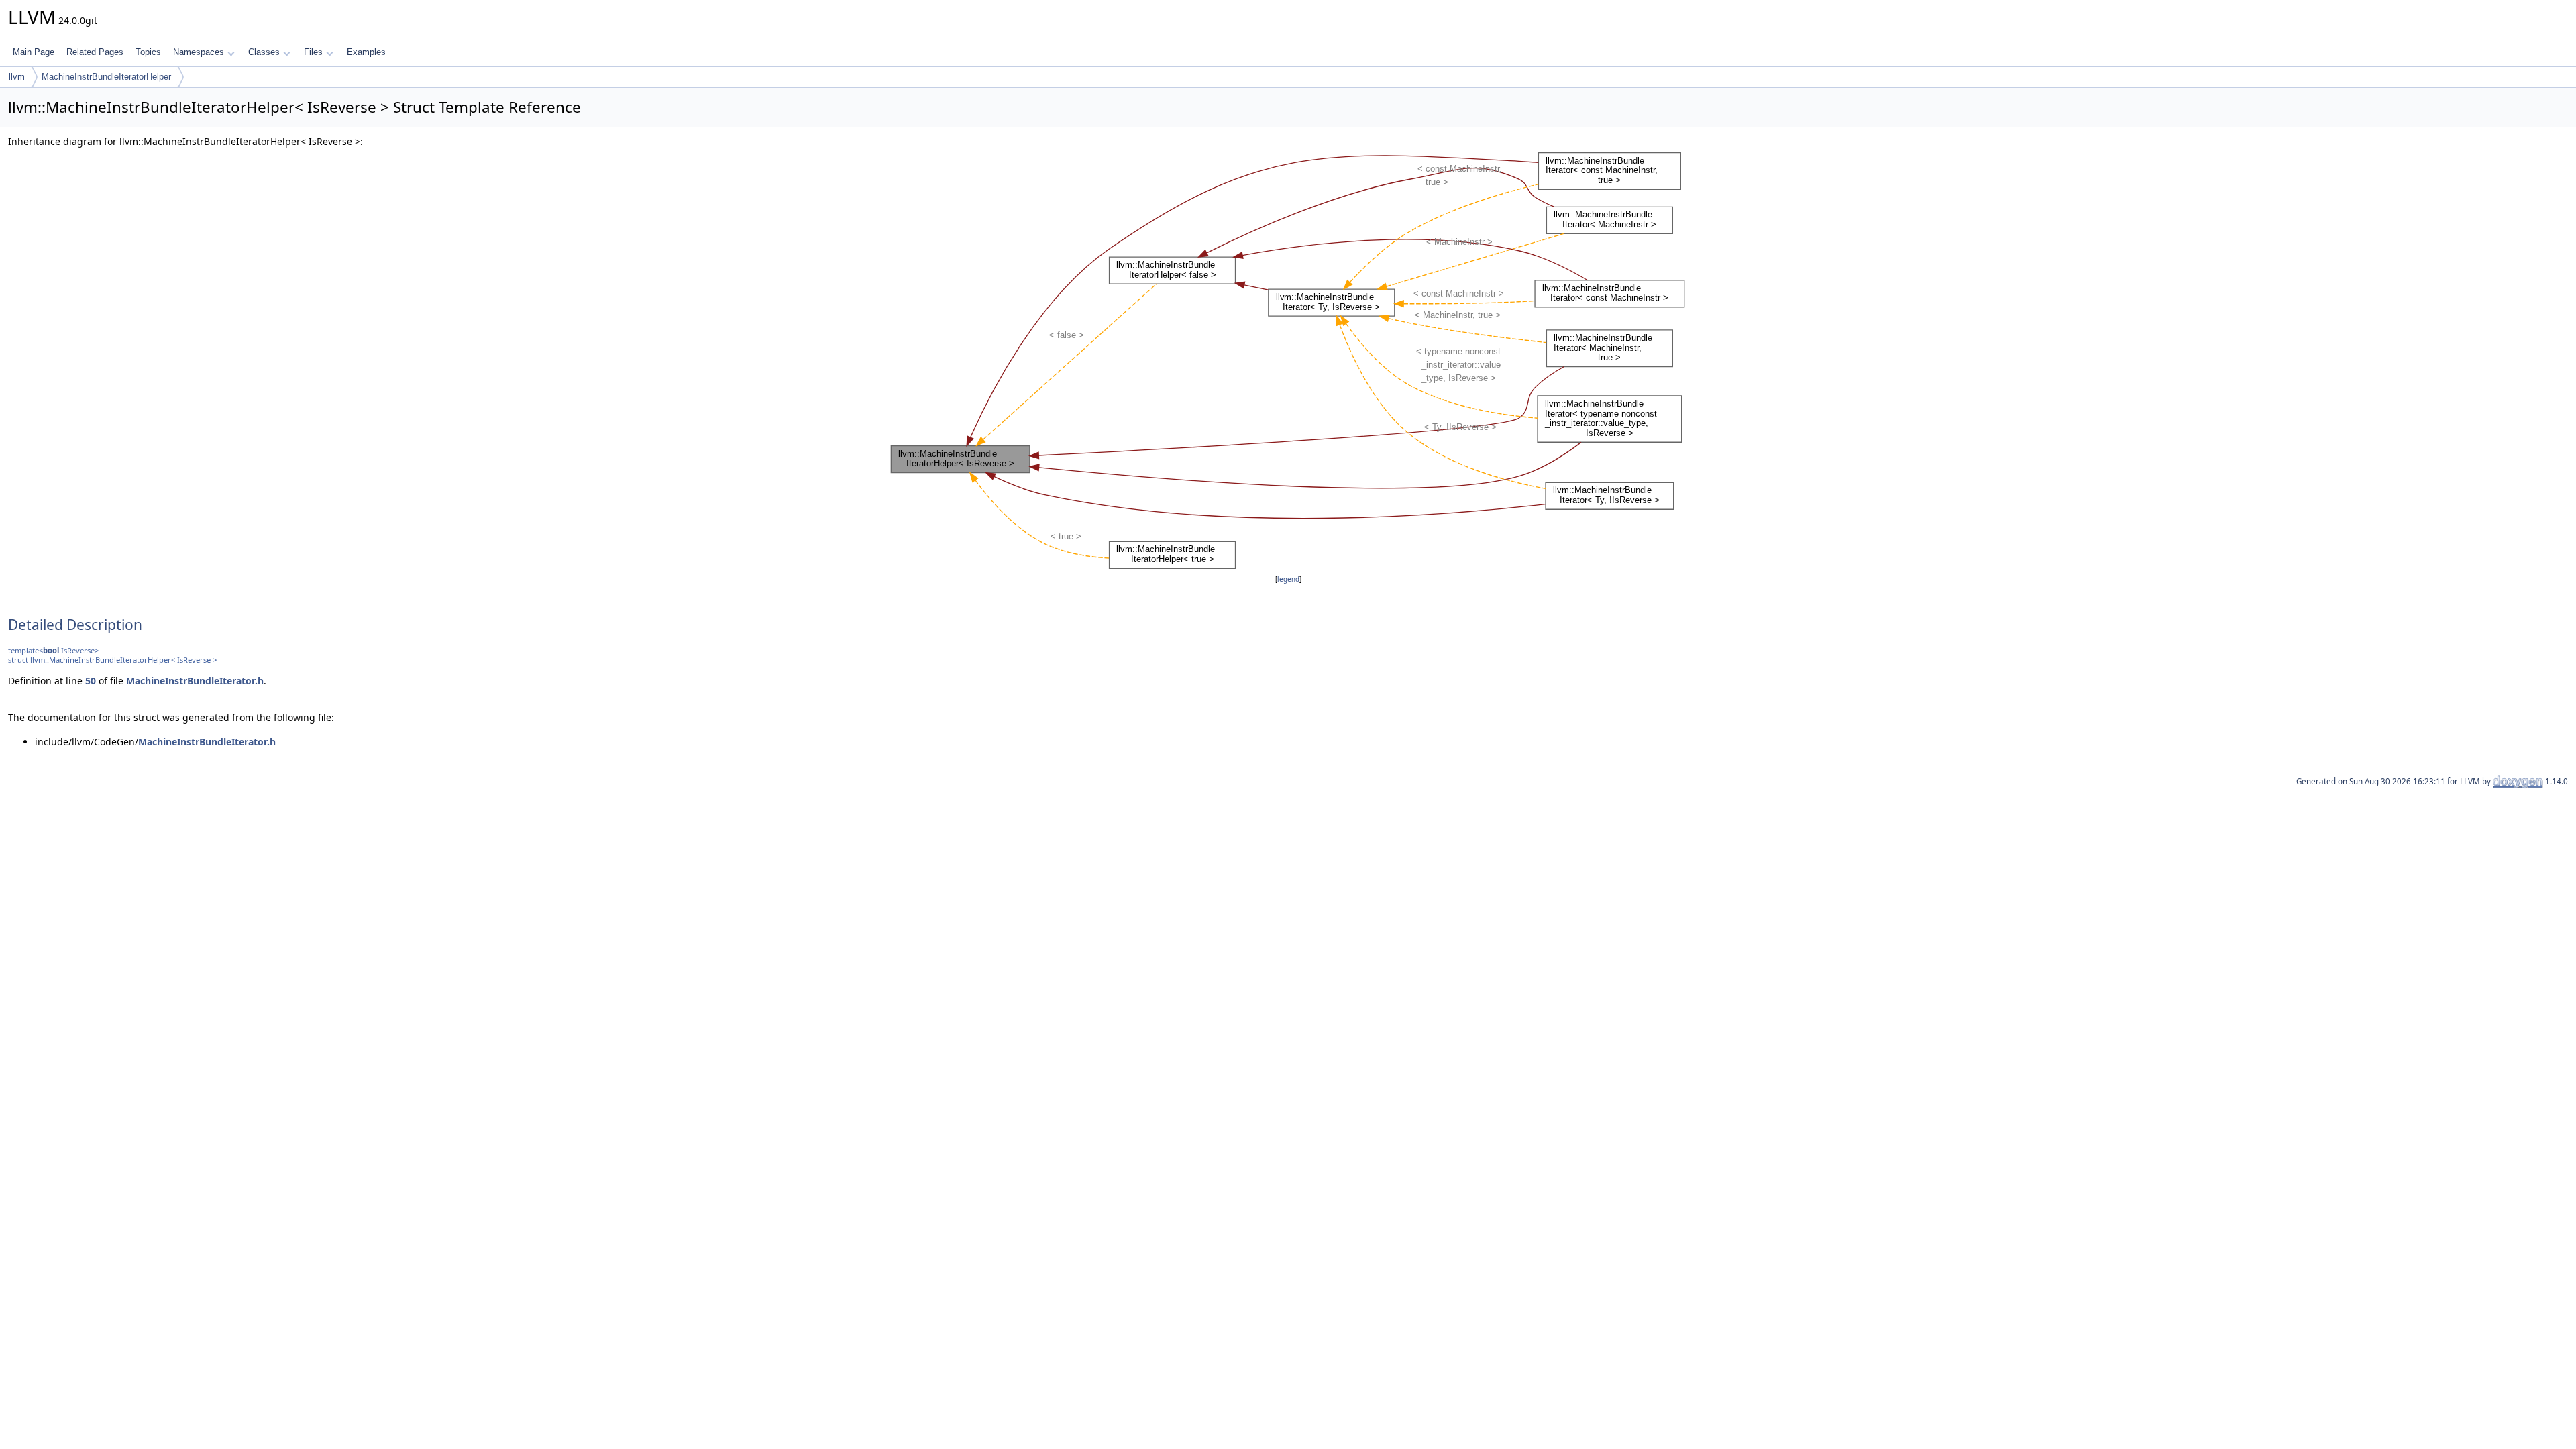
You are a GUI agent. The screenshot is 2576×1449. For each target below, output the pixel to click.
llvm (17, 77)
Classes (264, 52)
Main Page (34, 52)
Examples (366, 52)
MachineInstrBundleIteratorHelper (106, 77)
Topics (148, 52)
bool (51, 650)
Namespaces (199, 52)
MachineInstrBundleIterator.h (195, 681)
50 (91, 681)
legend (1288, 579)
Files (313, 52)
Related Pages (95, 52)
